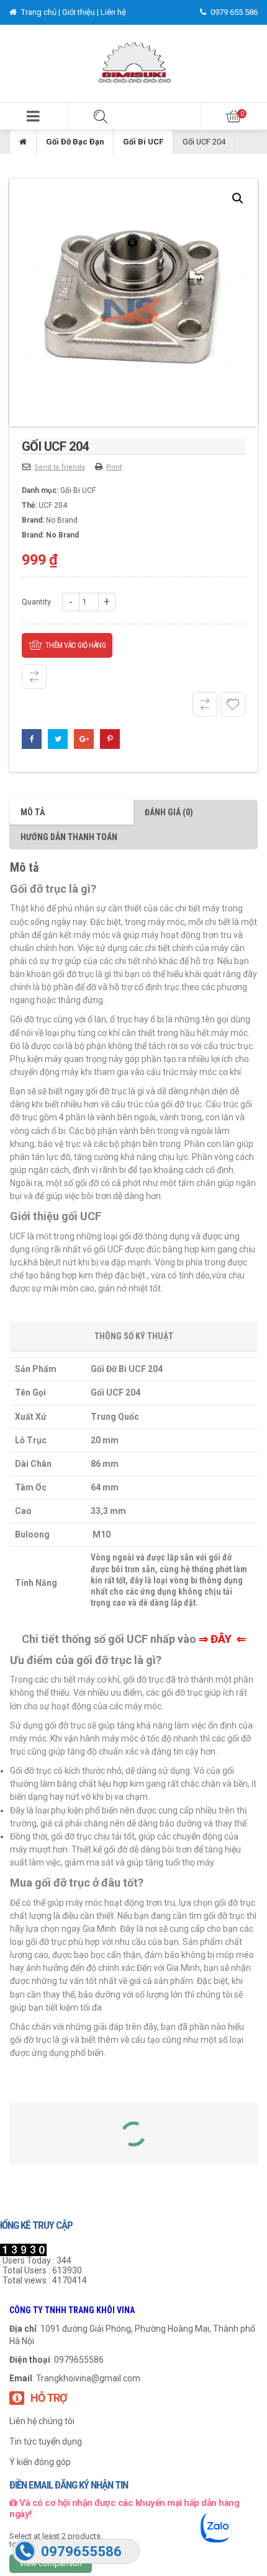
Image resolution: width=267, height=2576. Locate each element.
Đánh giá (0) (169, 812)
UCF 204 (53, 505)
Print (114, 467)
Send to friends (60, 467)
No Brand (62, 520)
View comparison (51, 2563)
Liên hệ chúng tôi (42, 2421)
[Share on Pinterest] (110, 739)
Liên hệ (113, 12)
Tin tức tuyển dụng (46, 2441)
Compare (34, 676)
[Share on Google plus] (84, 739)
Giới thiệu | (81, 12)
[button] (34, 116)
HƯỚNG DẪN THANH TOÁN (69, 837)
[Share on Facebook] (32, 739)
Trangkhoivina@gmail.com (88, 2378)
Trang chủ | (41, 12)
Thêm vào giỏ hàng (76, 645)
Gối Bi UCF (143, 142)
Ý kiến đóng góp (40, 2462)
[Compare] (205, 704)
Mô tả (33, 812)
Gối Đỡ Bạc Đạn (75, 142)
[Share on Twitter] (58, 739)
